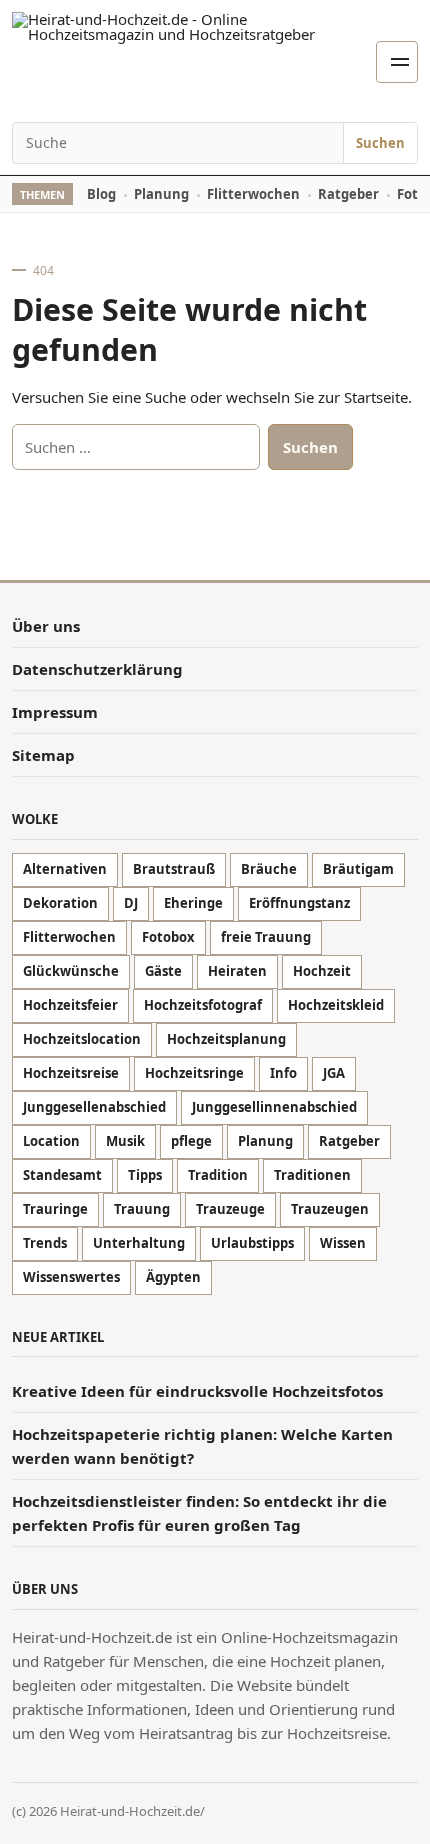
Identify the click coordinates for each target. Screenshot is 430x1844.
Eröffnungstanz (299, 903)
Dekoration (60, 903)
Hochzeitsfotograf (203, 1005)
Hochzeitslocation (82, 1039)
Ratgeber (348, 194)
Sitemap (43, 755)
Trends (45, 1243)
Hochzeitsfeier (70, 1005)
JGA (334, 1073)
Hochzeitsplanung (226, 1039)
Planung (161, 194)
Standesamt (62, 1175)
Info (283, 1073)
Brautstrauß (174, 869)
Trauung (142, 1209)
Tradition (218, 1175)
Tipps (145, 1175)
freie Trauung (266, 937)
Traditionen (312, 1175)
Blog (101, 194)
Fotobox (168, 937)
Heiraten (237, 971)
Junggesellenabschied (94, 1107)
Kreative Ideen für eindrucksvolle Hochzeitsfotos (199, 1391)
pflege (191, 1141)
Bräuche (269, 869)
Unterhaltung (139, 1243)
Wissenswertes (71, 1277)
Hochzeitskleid (336, 1005)
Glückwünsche (71, 971)
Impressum (55, 712)
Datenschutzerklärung (97, 669)
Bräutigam (358, 869)
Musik (125, 1141)
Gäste (163, 971)
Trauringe (55, 1209)
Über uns (46, 626)
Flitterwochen (253, 194)
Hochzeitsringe (194, 1073)
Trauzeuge (230, 1209)
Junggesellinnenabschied (274, 1107)
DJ (131, 903)
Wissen (343, 1243)
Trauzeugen (330, 1209)
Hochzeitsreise (71, 1073)
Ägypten (173, 1277)
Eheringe (193, 903)
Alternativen (65, 869)
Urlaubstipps (252, 1243)
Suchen (380, 143)
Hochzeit (322, 971)
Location (51, 1141)
